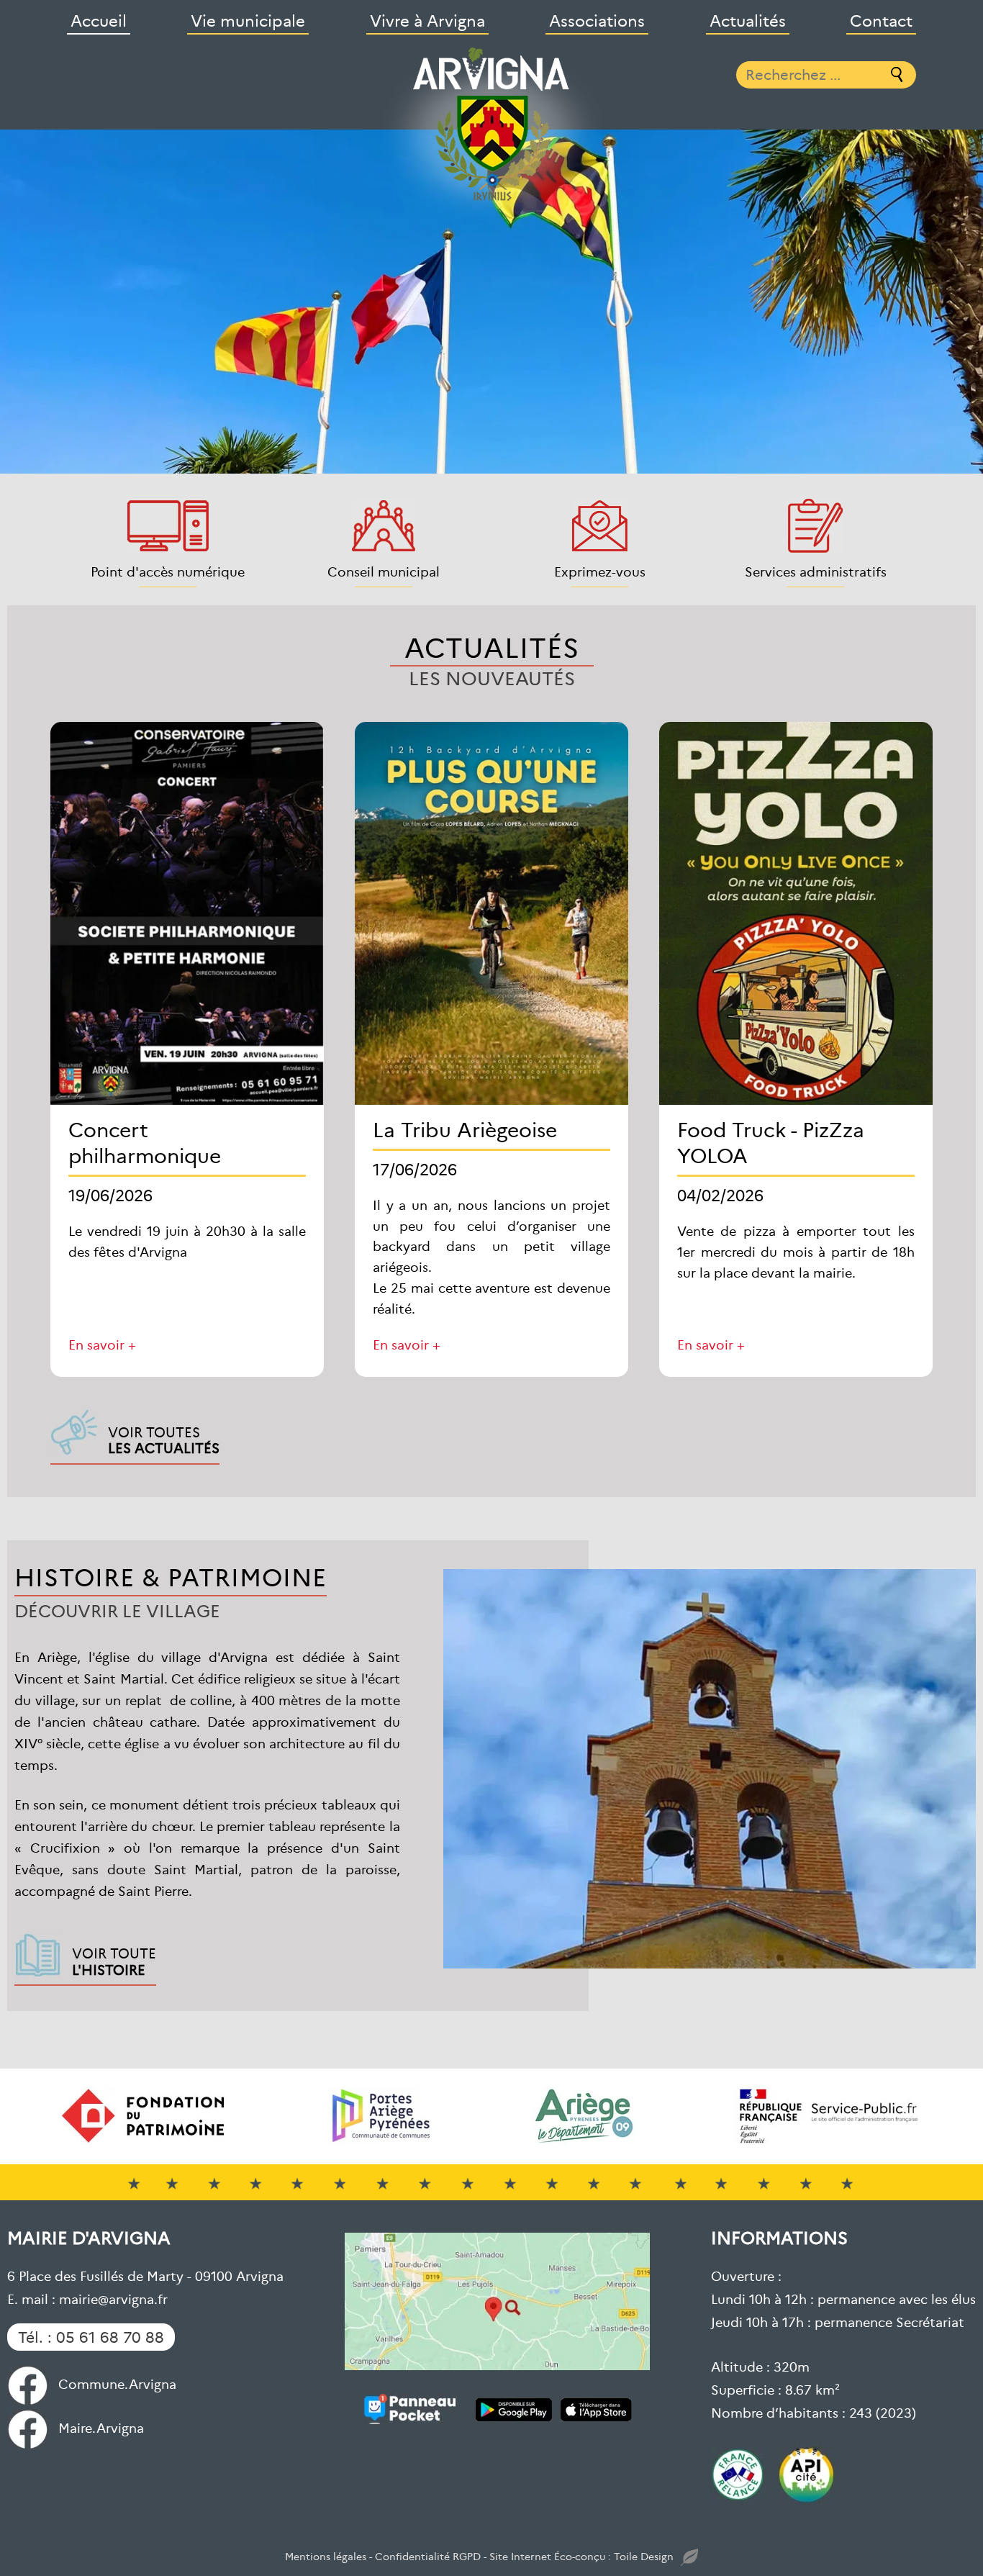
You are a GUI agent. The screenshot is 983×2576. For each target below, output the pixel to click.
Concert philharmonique (145, 1142)
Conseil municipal (384, 571)
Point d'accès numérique (168, 571)
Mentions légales (326, 2556)
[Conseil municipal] (384, 526)
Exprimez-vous (600, 571)
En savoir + (102, 1344)
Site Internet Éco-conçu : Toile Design (581, 2556)
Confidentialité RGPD (428, 2556)
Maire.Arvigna (101, 2427)
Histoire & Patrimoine (171, 1576)
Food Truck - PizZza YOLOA (771, 1142)
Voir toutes (164, 1440)
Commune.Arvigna (117, 2383)
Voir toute (114, 1961)
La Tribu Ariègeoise (465, 1129)
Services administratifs (816, 571)
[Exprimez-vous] (600, 526)
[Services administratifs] (815, 526)
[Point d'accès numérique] (168, 526)
